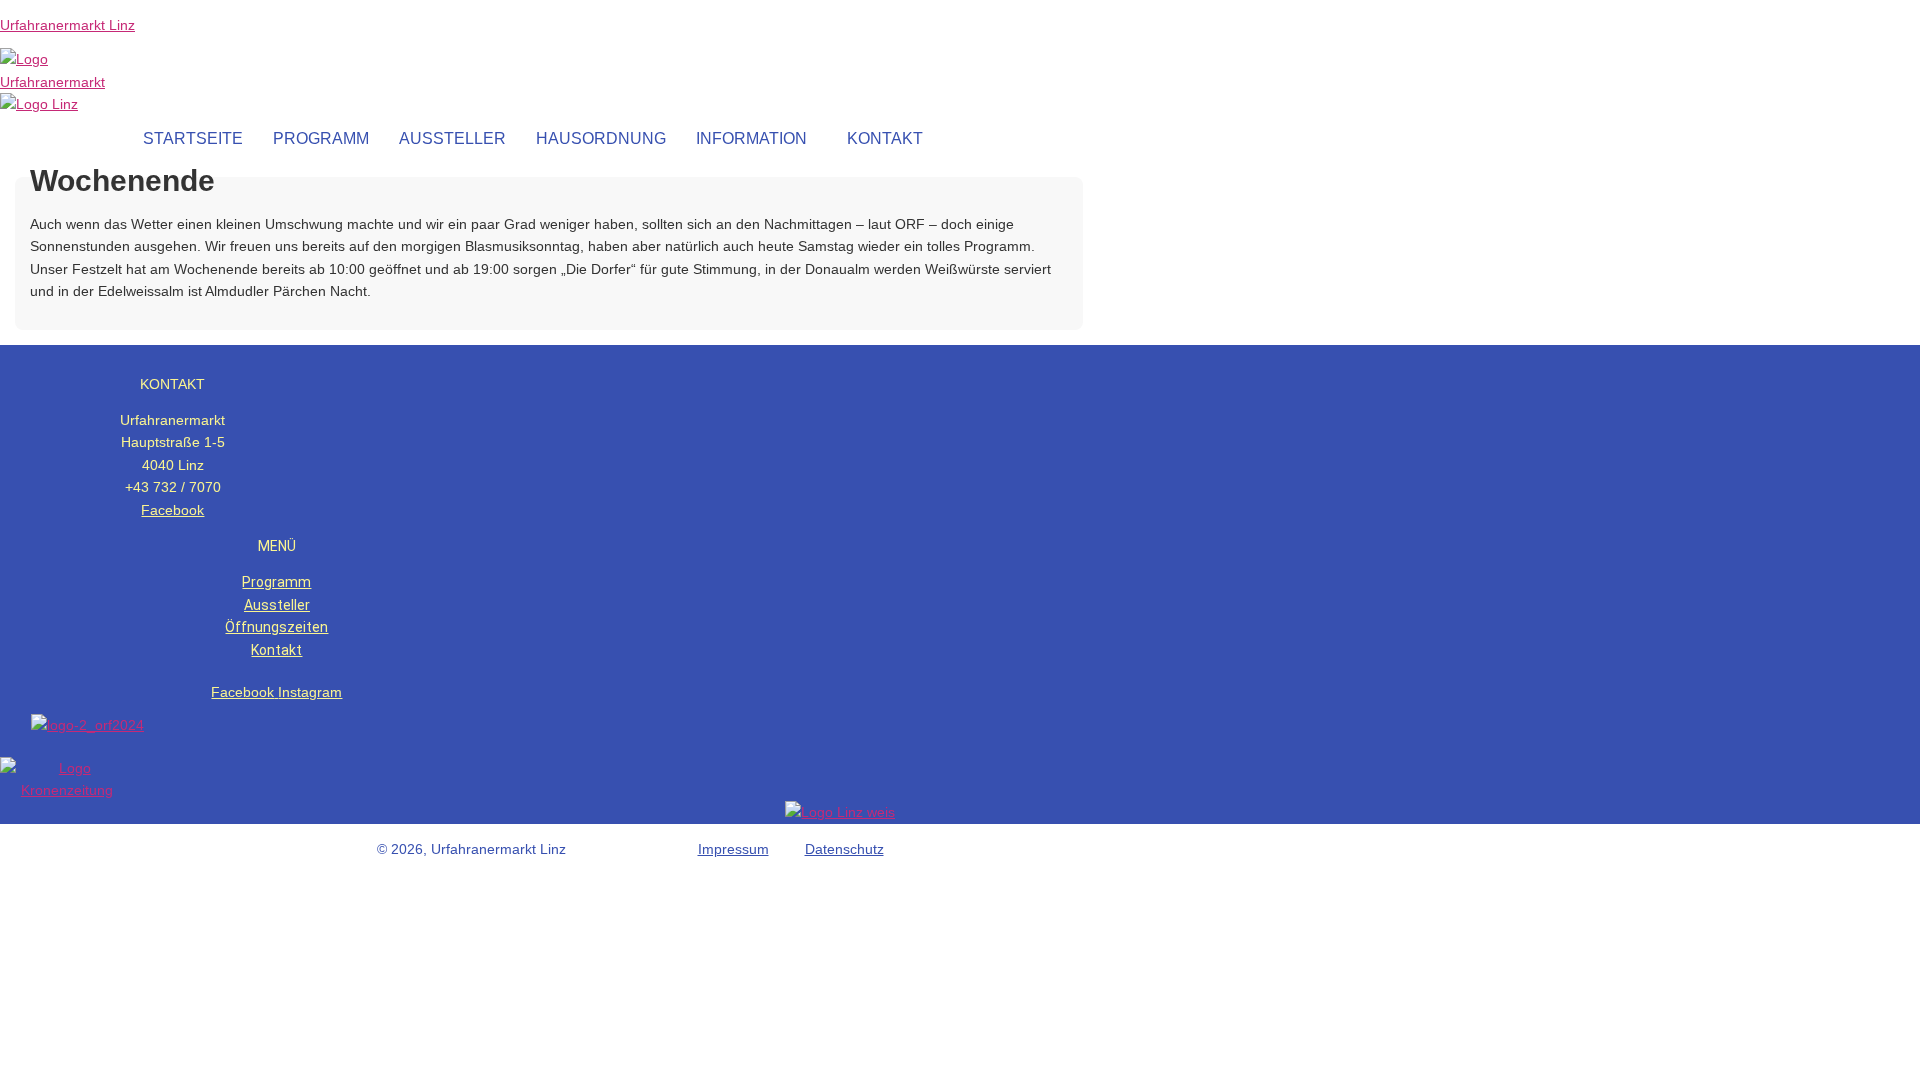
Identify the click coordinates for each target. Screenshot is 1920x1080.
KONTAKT (885, 138)
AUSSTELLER (452, 138)
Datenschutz (844, 849)
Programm (276, 582)
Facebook (172, 510)
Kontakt (276, 650)
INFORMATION (751, 138)
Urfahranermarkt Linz (67, 25)
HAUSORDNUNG (601, 138)
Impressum (733, 849)
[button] (756, 139)
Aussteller (277, 605)
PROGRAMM (321, 138)
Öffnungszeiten (276, 627)
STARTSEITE (193, 138)
